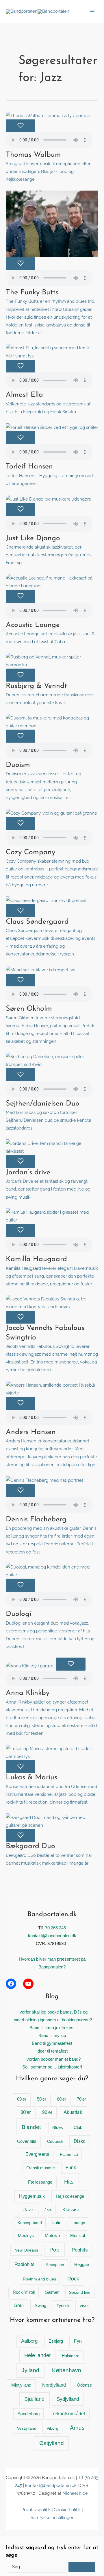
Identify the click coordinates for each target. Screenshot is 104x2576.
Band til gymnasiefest (52, 2043)
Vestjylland (27, 2428)
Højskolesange (70, 2196)
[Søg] (82, 2567)
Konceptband (30, 2223)
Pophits (80, 2250)
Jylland (30, 2370)
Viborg (52, 2428)
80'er (26, 2112)
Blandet (31, 2127)
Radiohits (25, 2264)
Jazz (29, 2210)
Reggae (82, 2265)
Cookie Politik (67, 2510)
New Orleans (26, 2250)
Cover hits (27, 2141)
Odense (84, 2385)
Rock (73, 2279)
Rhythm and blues (39, 2279)
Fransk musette (41, 2168)
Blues (58, 2127)
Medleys (26, 2235)
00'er (22, 2099)
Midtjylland (21, 2385)
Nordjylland (54, 2385)
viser (84, 2305)
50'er (42, 2099)
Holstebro (71, 2356)
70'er (81, 2099)
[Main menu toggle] (92, 12)
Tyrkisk (63, 2306)
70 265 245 (55, 1928)
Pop (54, 2250)
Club (78, 2127)
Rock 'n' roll (24, 2292)
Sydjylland (68, 2399)
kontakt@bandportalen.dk (52, 1936)
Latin (57, 2223)
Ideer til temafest (52, 2051)
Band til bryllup (52, 2036)
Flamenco (69, 2154)
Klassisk (71, 2210)
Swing (40, 2306)
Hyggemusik (32, 2196)
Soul (19, 2305)
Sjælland (34, 2399)
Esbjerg (56, 2341)
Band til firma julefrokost (52, 2028)
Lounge (78, 2223)
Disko (80, 2141)
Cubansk (55, 2141)
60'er (62, 2099)
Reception (55, 2265)
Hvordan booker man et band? (52, 2059)
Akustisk (73, 2112)
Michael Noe (75, 2493)
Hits (69, 2182)
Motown (52, 2236)
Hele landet (37, 2355)
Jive (48, 2210)
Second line (80, 2292)
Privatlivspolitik (36, 2510)
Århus (77, 2428)
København (67, 2370)
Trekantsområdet (68, 2413)
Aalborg (29, 2341)
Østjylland (52, 2443)
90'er (47, 2112)
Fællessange (40, 2182)
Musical (78, 2236)
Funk (71, 2168)
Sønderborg (28, 2414)
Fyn (78, 2341)
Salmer (52, 2292)
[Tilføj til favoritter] (21, 126)
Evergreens (37, 2154)
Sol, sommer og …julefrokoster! (52, 2067)
